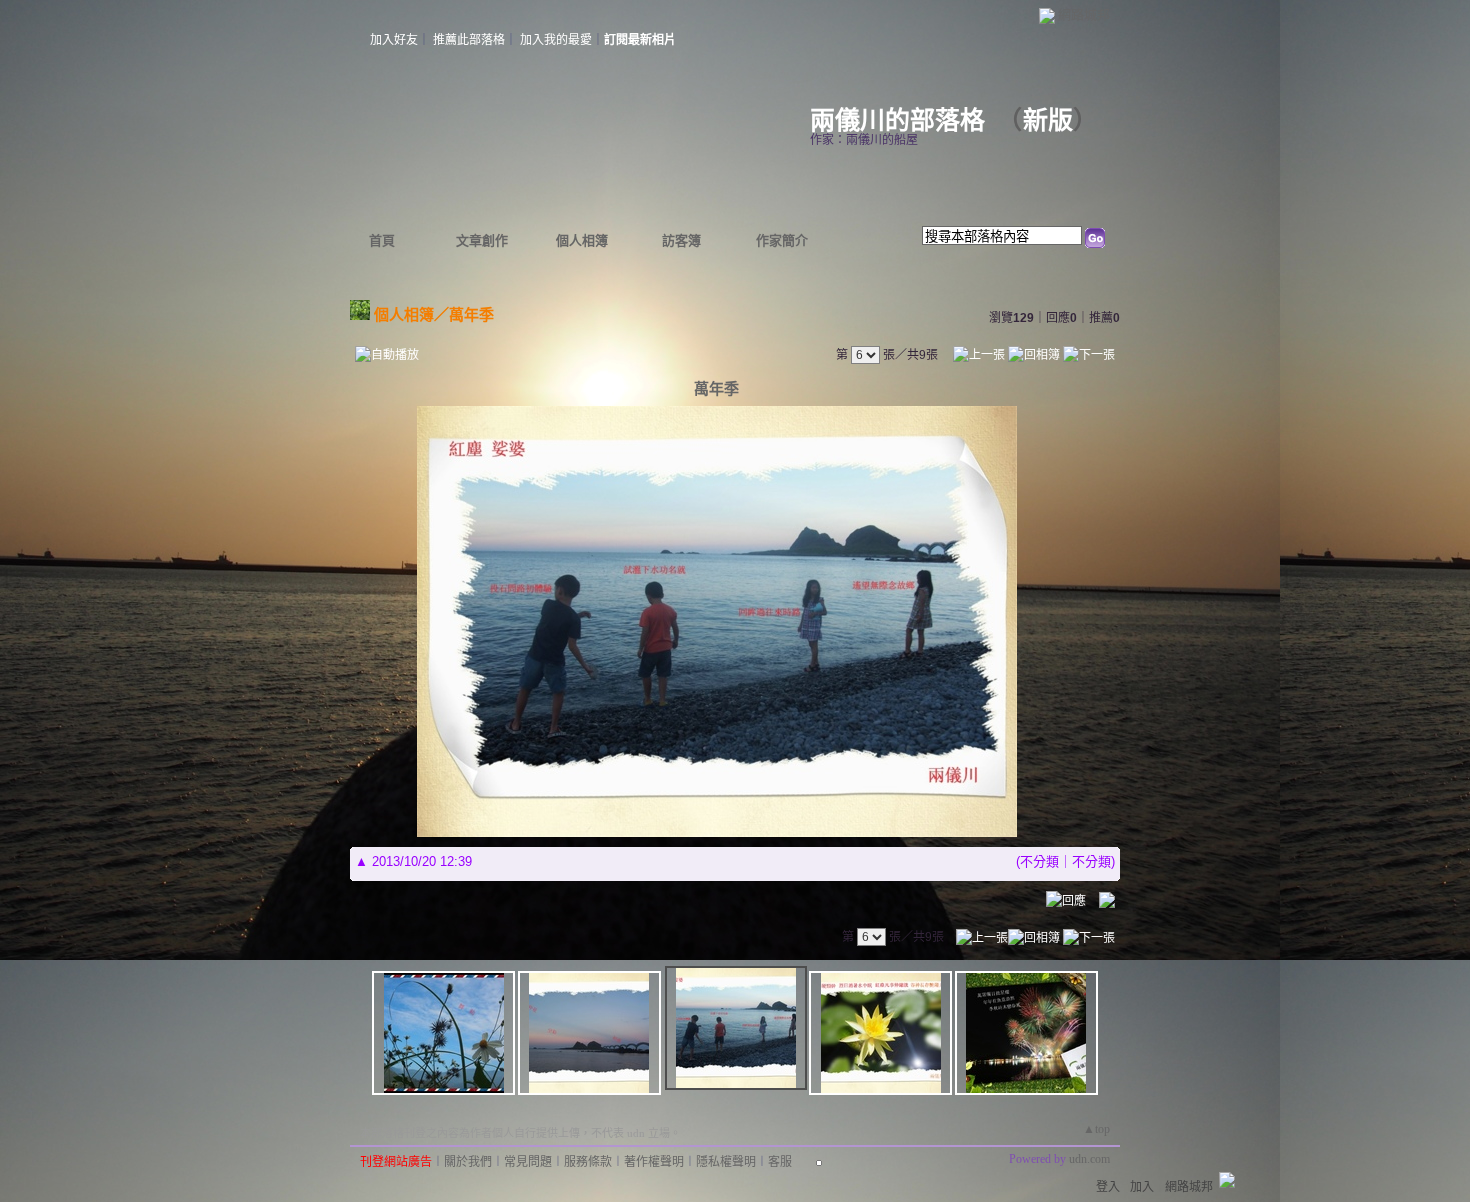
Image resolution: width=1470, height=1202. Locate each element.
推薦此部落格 (469, 40)
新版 (1048, 120)
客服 (780, 1162)
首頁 (382, 240)
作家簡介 (782, 240)
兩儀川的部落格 (897, 120)
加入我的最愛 (556, 40)
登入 (1108, 1187)
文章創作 (482, 240)
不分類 (1039, 861)
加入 (1142, 1187)
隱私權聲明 (726, 1162)
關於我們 (468, 1162)
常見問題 (528, 1162)
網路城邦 (1084, 14)
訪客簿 (681, 240)
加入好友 (394, 40)
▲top (1096, 1129)
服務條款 (588, 1162)
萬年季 (471, 314)
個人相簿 (582, 240)
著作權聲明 (654, 1162)
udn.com (1089, 1159)
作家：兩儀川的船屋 (864, 140)
